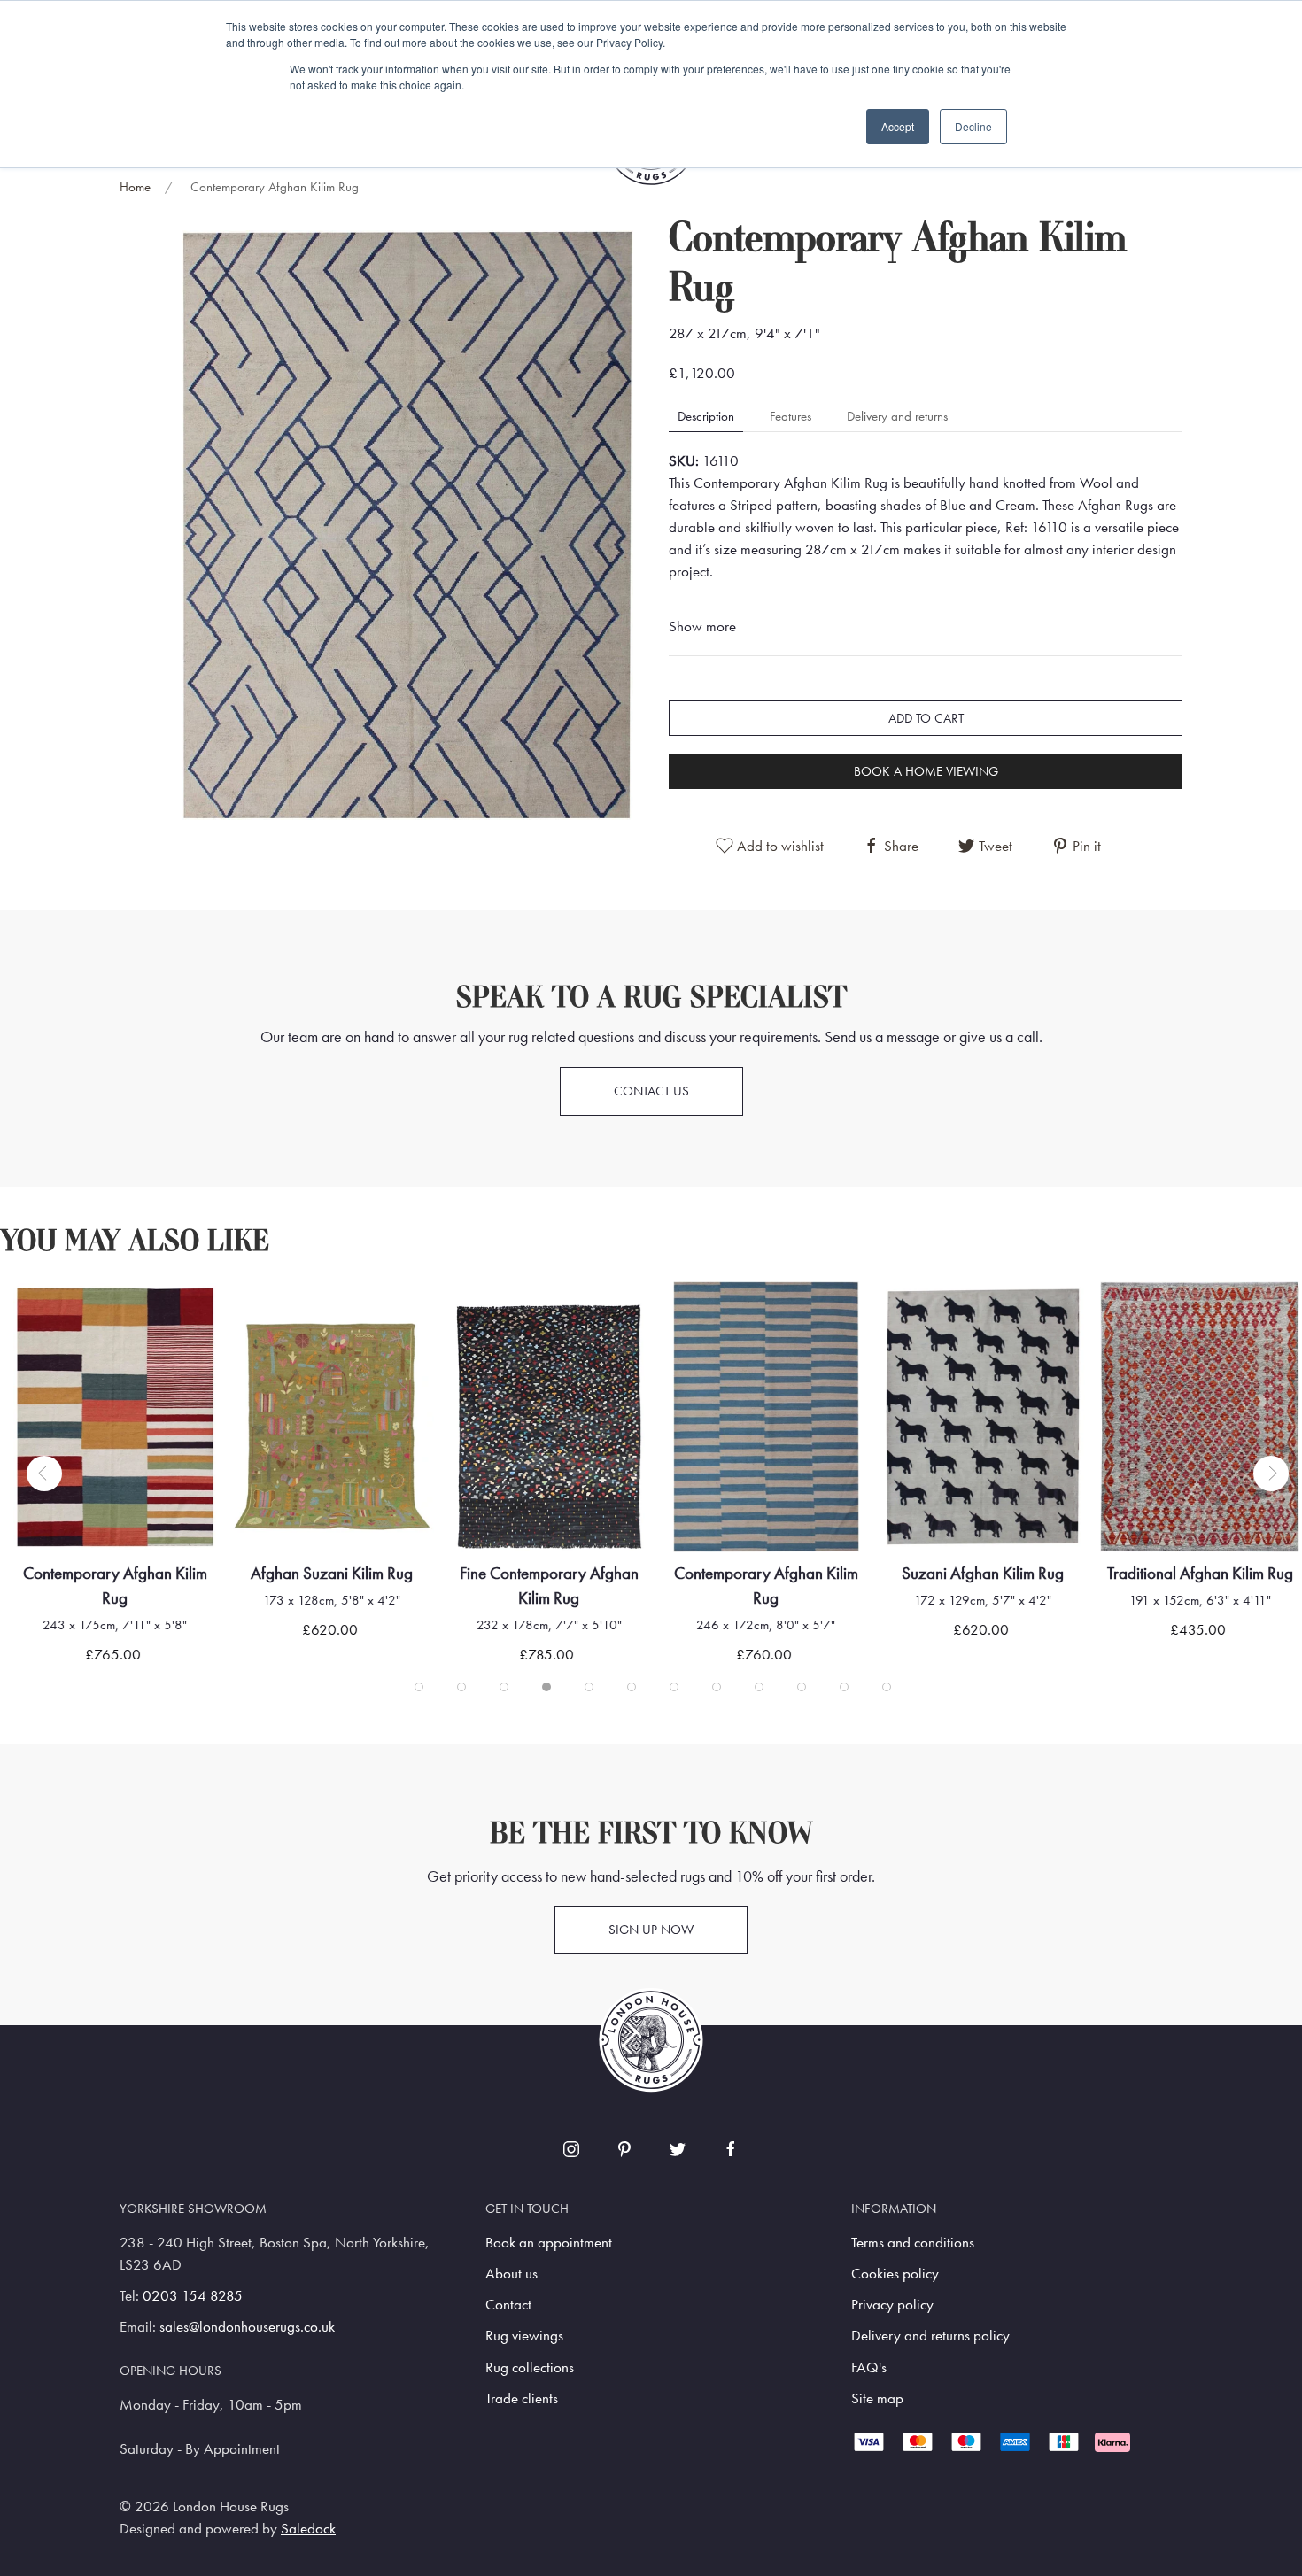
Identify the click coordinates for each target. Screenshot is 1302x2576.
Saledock (308, 2529)
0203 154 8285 (193, 2296)
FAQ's (869, 2367)
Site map (877, 2398)
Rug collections (530, 2367)
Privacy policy (892, 2305)
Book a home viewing (926, 771)
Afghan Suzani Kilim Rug (332, 1573)
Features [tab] (790, 416)
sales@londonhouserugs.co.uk (247, 2327)
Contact (508, 2305)
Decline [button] (973, 126)
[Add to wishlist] (49, 1317)
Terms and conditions (913, 2243)
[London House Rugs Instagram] (571, 2149)
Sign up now (651, 1930)
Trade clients (522, 2398)
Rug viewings (524, 2336)
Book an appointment (549, 2243)
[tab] (419, 1687)
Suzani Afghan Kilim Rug (983, 1573)
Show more (702, 627)
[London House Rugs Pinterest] (624, 2149)
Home (135, 187)
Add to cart (926, 718)
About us (511, 2274)
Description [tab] (706, 416)
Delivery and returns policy (930, 2336)
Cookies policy (895, 2274)
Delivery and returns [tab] (897, 416)
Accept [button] (898, 126)
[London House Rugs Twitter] (678, 2149)
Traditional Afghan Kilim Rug (1200, 1573)
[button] (407, 524)
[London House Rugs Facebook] (731, 2149)
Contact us (651, 1091)
